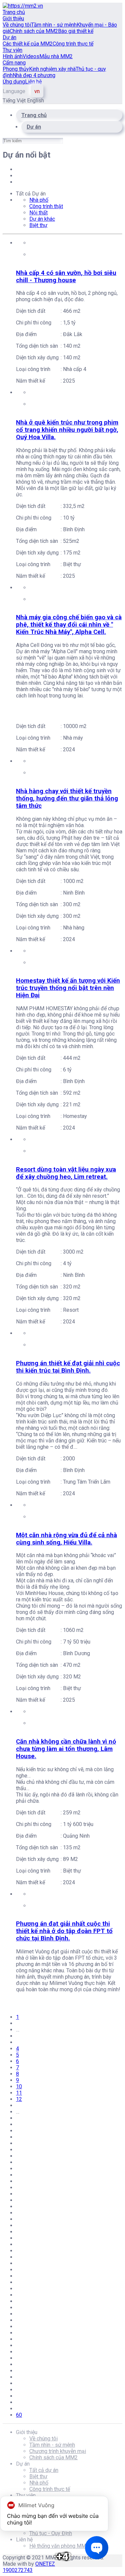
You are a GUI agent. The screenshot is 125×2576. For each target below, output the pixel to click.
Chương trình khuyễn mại (58, 2451)
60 (19, 2415)
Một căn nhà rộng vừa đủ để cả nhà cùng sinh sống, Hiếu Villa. (66, 1539)
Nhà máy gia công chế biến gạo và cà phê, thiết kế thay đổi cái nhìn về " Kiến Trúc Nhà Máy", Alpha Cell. (69, 625)
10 (19, 2086)
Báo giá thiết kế (76, 31)
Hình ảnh (13, 56)
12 (19, 2099)
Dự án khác (42, 219)
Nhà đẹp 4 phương (34, 75)
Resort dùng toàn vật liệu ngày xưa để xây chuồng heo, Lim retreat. (66, 1173)
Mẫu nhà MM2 (56, 56)
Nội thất (38, 213)
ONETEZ (45, 2564)
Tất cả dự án (44, 2470)
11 (19, 2093)
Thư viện (12, 50)
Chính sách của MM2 (34, 31)
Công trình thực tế (73, 44)
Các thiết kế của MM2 (28, 44)
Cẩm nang (14, 63)
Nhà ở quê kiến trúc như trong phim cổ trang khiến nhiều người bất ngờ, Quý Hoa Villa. (67, 430)
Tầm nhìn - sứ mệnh (54, 25)
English (35, 101)
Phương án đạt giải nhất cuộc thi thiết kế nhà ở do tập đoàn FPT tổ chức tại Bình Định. (64, 1931)
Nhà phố (39, 200)
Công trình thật (46, 206)
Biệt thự (38, 225)
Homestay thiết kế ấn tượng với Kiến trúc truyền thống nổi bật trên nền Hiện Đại (68, 988)
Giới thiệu (13, 18)
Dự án (9, 37)
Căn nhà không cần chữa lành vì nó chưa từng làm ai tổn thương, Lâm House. (66, 1749)
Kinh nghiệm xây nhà (52, 69)
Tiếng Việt (15, 101)
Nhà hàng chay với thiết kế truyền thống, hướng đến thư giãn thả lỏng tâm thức (67, 798)
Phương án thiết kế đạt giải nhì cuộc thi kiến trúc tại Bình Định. (68, 1367)
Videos (31, 56)
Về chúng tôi (17, 25)
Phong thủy (16, 69)
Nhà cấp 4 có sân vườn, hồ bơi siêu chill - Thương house (66, 277)
